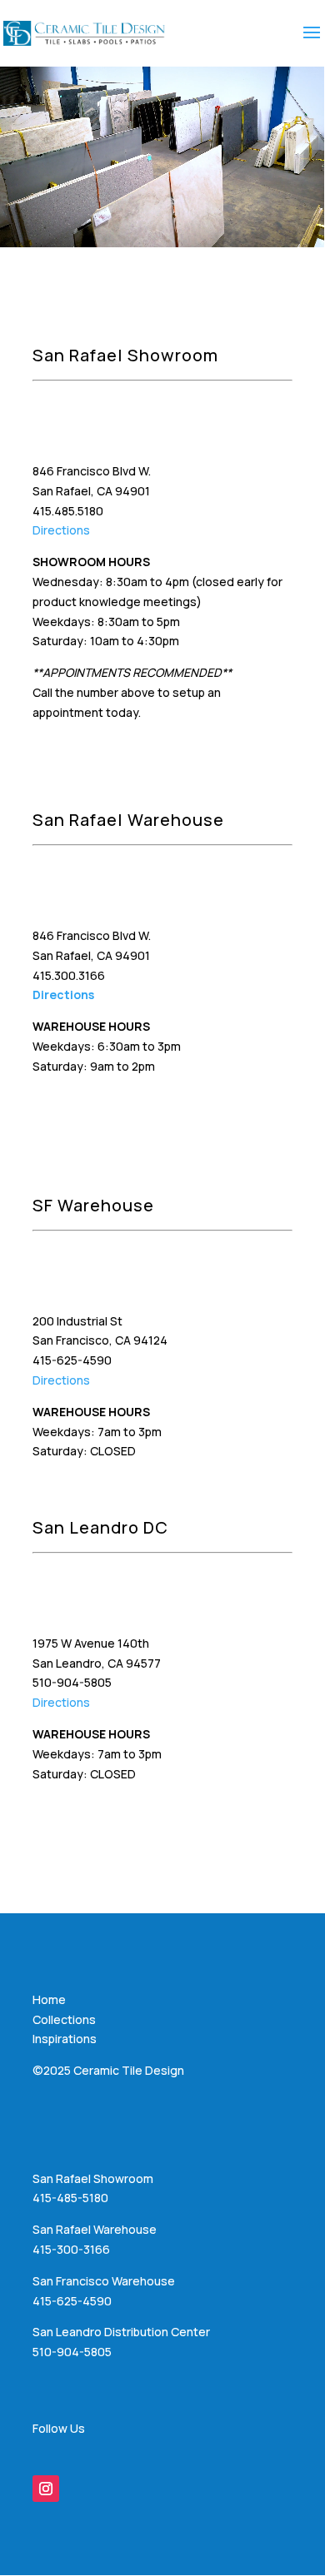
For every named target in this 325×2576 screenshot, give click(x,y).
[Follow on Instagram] (46, 2489)
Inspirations (65, 2039)
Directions (61, 530)
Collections (64, 2019)
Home (49, 1999)
